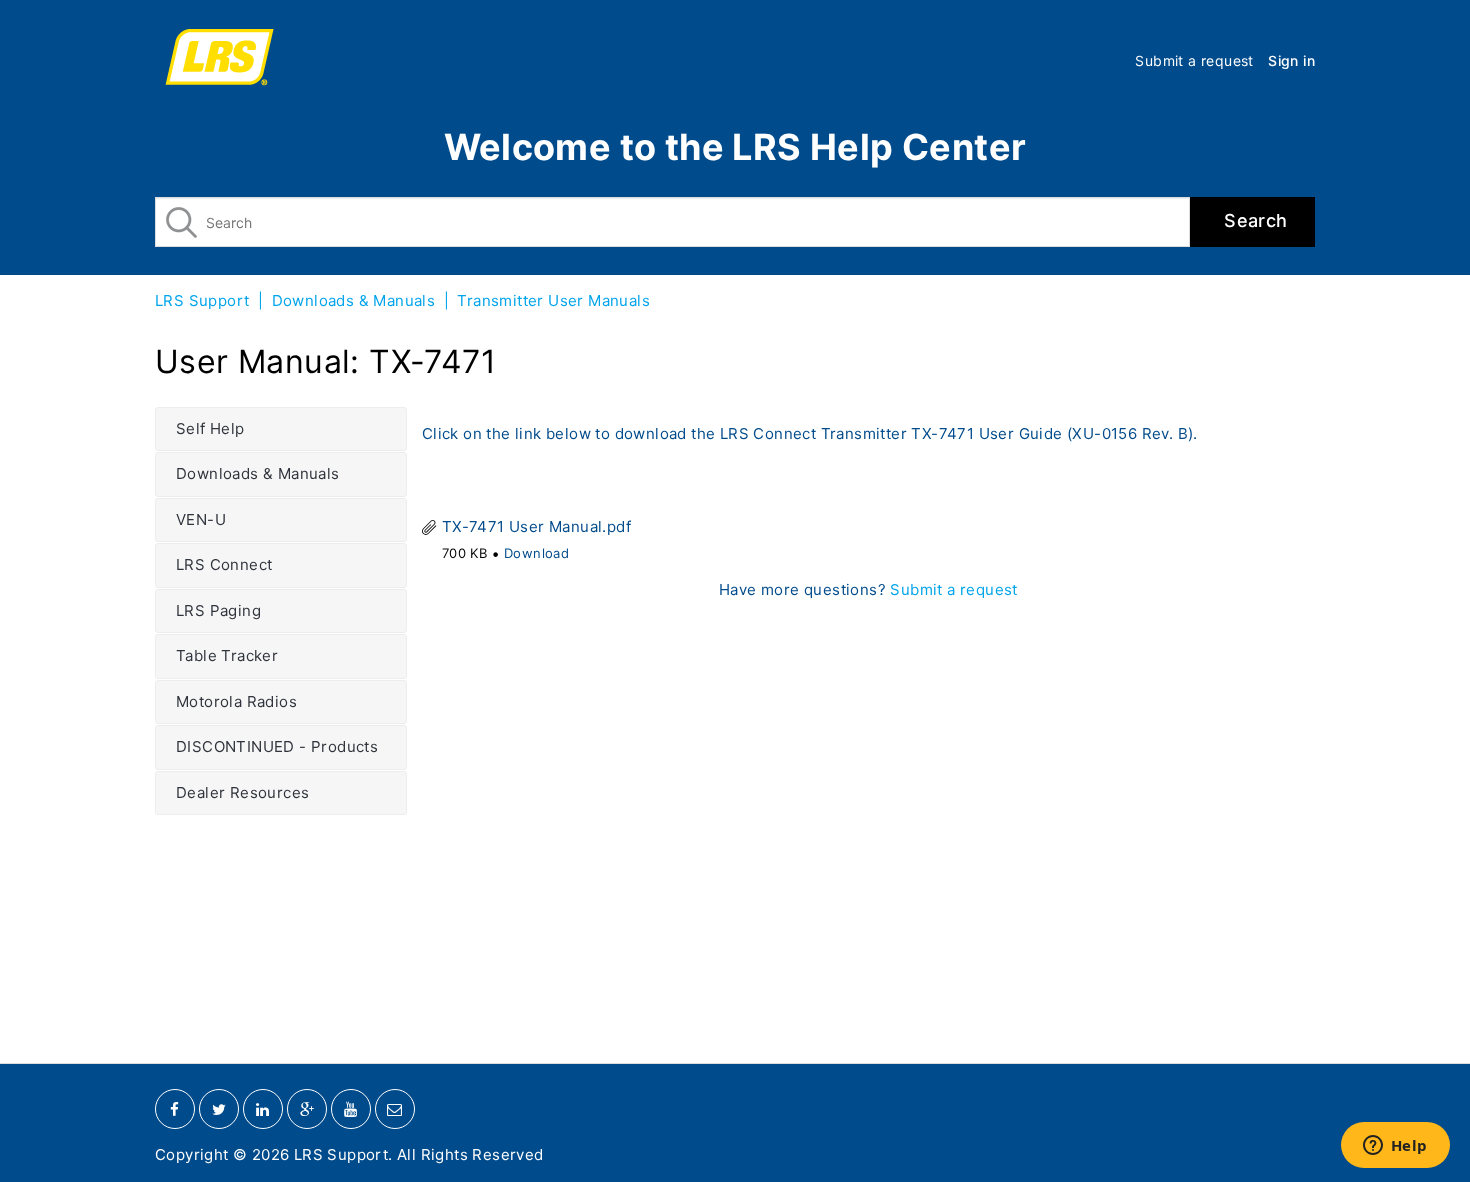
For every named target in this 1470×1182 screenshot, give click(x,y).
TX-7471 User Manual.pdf (536, 526)
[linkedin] (263, 1109)
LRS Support (202, 300)
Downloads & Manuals (354, 300)
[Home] (220, 60)
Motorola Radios (236, 701)
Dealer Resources (242, 792)
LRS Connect (224, 564)
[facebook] (175, 1109)
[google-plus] (307, 1109)
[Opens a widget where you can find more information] (1395, 1147)
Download (536, 553)
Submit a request (1194, 60)
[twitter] (219, 1109)
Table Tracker (227, 655)
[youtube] (351, 1109)
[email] (395, 1109)
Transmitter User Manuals (553, 300)
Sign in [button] (1291, 60)
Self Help (210, 428)
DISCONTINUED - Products (277, 746)
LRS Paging (218, 610)
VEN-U (201, 519)
